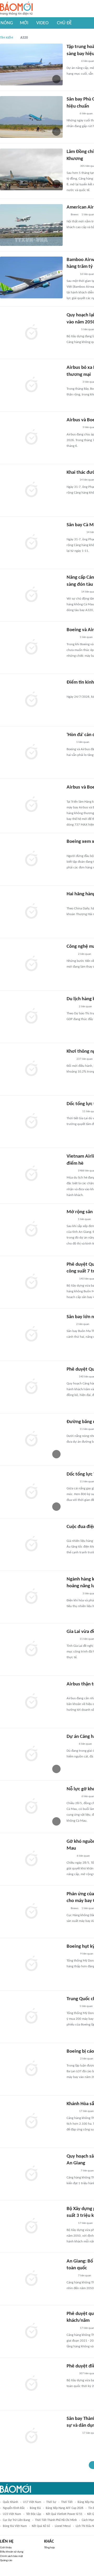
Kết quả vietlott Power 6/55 (64, 2514)
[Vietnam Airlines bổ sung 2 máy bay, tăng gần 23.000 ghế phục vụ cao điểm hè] (31, 1174)
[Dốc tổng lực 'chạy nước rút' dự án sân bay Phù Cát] (31, 1492)
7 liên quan (87, 2171)
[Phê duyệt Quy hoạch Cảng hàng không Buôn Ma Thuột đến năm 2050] (31, 1387)
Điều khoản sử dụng (12, 2552)
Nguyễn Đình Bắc (14, 2508)
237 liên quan (85, 1059)
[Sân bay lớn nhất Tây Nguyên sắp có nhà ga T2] (31, 1335)
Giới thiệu (6, 2548)
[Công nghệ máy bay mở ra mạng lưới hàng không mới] (31, 964)
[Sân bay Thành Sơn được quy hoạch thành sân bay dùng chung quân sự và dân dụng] (31, 2436)
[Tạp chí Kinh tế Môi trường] (70, 1059)
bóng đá (35, 2508)
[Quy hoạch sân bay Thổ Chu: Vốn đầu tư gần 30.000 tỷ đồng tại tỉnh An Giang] (31, 2174)
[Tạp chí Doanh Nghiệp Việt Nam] (71, 1007)
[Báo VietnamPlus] (73, 382)
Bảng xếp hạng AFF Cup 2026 (64, 2508)
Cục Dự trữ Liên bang (16, 2520)
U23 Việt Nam (12, 2514)
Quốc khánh (10, 2502)
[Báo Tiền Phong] (72, 1482)
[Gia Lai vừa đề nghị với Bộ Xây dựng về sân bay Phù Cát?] (31, 1649)
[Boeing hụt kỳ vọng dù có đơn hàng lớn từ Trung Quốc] (31, 1964)
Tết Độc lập (34, 2514)
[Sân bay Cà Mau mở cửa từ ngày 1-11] (31, 543)
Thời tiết (67, 2502)
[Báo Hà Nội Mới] (72, 166)
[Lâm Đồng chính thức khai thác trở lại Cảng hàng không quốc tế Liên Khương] (31, 169)
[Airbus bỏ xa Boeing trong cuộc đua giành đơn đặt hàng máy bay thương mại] (31, 385)
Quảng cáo (6, 2560)
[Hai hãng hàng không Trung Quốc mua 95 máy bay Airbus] (31, 912)
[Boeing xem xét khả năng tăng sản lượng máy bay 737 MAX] (31, 859)
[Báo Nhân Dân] (71, 1377)
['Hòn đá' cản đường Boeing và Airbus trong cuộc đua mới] (31, 753)
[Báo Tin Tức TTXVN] (70, 690)
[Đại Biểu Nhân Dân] (71, 1171)
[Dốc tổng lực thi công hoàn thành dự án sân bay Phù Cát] (31, 1122)
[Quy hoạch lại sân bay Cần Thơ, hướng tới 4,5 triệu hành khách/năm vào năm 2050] (31, 333)
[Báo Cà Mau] (72, 1797)
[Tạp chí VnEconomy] (71, 954)
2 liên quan (85, 954)
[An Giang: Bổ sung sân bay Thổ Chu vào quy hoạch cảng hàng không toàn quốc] (31, 2279)
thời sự (51, 2502)
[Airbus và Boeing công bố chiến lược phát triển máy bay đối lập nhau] (31, 805)
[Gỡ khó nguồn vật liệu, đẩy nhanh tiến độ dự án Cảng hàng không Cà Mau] (31, 1859)
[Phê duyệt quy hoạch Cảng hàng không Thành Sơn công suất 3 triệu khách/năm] (31, 2331)
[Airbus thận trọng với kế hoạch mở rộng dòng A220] (31, 1702)
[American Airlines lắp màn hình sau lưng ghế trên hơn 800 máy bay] (31, 225)
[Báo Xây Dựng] (72, 61)
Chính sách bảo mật (11, 2556)
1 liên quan (86, 637)
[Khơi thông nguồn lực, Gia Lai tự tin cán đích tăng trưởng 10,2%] (31, 1069)
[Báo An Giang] (71, 1219)
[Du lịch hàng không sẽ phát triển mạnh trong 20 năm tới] (31, 1017)
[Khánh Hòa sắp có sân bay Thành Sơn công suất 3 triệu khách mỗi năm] (31, 2122)
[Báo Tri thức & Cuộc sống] (73, 1112)
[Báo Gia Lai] (75, 533)
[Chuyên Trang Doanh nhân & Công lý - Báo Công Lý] (71, 1279)
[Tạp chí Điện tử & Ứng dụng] (72, 638)
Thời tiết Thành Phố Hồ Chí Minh (56, 2520)
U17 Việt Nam (32, 2502)
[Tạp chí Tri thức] (70, 743)
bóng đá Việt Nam (15, 2526)
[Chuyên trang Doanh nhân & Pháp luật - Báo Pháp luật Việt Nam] (72, 274)
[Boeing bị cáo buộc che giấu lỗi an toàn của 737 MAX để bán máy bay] (31, 2069)
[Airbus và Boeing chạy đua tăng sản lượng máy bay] (31, 438)
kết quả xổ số (41, 2526)
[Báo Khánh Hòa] (73, 2433)
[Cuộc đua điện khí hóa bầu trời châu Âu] (31, 1544)
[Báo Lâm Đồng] (72, 2171)
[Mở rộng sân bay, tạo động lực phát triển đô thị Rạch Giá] (31, 1230)
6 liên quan (86, 114)
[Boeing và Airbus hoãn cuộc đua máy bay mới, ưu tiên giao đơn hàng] (31, 648)
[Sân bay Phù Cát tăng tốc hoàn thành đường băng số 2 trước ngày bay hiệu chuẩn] (31, 117)
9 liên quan (87, 1954)
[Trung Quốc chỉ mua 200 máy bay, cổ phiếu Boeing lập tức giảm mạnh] (31, 2017)
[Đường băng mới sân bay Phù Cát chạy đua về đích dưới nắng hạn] (31, 1440)
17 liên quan (86, 2111)
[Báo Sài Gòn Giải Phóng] (72, 114)
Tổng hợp (49, 2548)
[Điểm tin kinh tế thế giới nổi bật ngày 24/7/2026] (31, 700)
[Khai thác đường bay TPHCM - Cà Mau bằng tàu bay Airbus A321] (31, 490)
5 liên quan (86, 2006)
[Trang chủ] (16, 9)
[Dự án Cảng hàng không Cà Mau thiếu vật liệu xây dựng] (31, 1754)
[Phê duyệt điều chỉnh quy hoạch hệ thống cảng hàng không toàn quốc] (31, 2384)
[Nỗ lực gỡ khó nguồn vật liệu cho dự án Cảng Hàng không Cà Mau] (31, 1807)
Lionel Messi (63, 2526)
